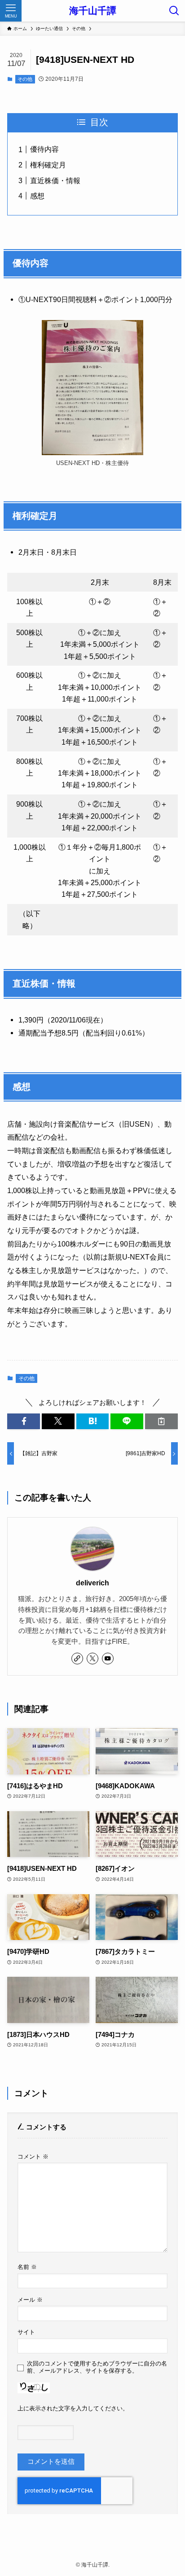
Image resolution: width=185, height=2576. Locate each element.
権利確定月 (48, 165)
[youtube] (108, 1659)
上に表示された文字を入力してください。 (73, 2408)
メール (30, 2300)
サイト (26, 2332)
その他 (25, 79)
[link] (77, 1659)
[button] (24, 1421)
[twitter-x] (92, 1659)
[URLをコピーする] (161, 1421)
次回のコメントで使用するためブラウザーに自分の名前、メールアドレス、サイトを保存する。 (97, 2367)
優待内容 (44, 149)
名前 (27, 2267)
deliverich (92, 1583)
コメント (33, 2157)
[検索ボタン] (174, 11)
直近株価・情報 (55, 180)
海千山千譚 (93, 11)
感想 (37, 196)
